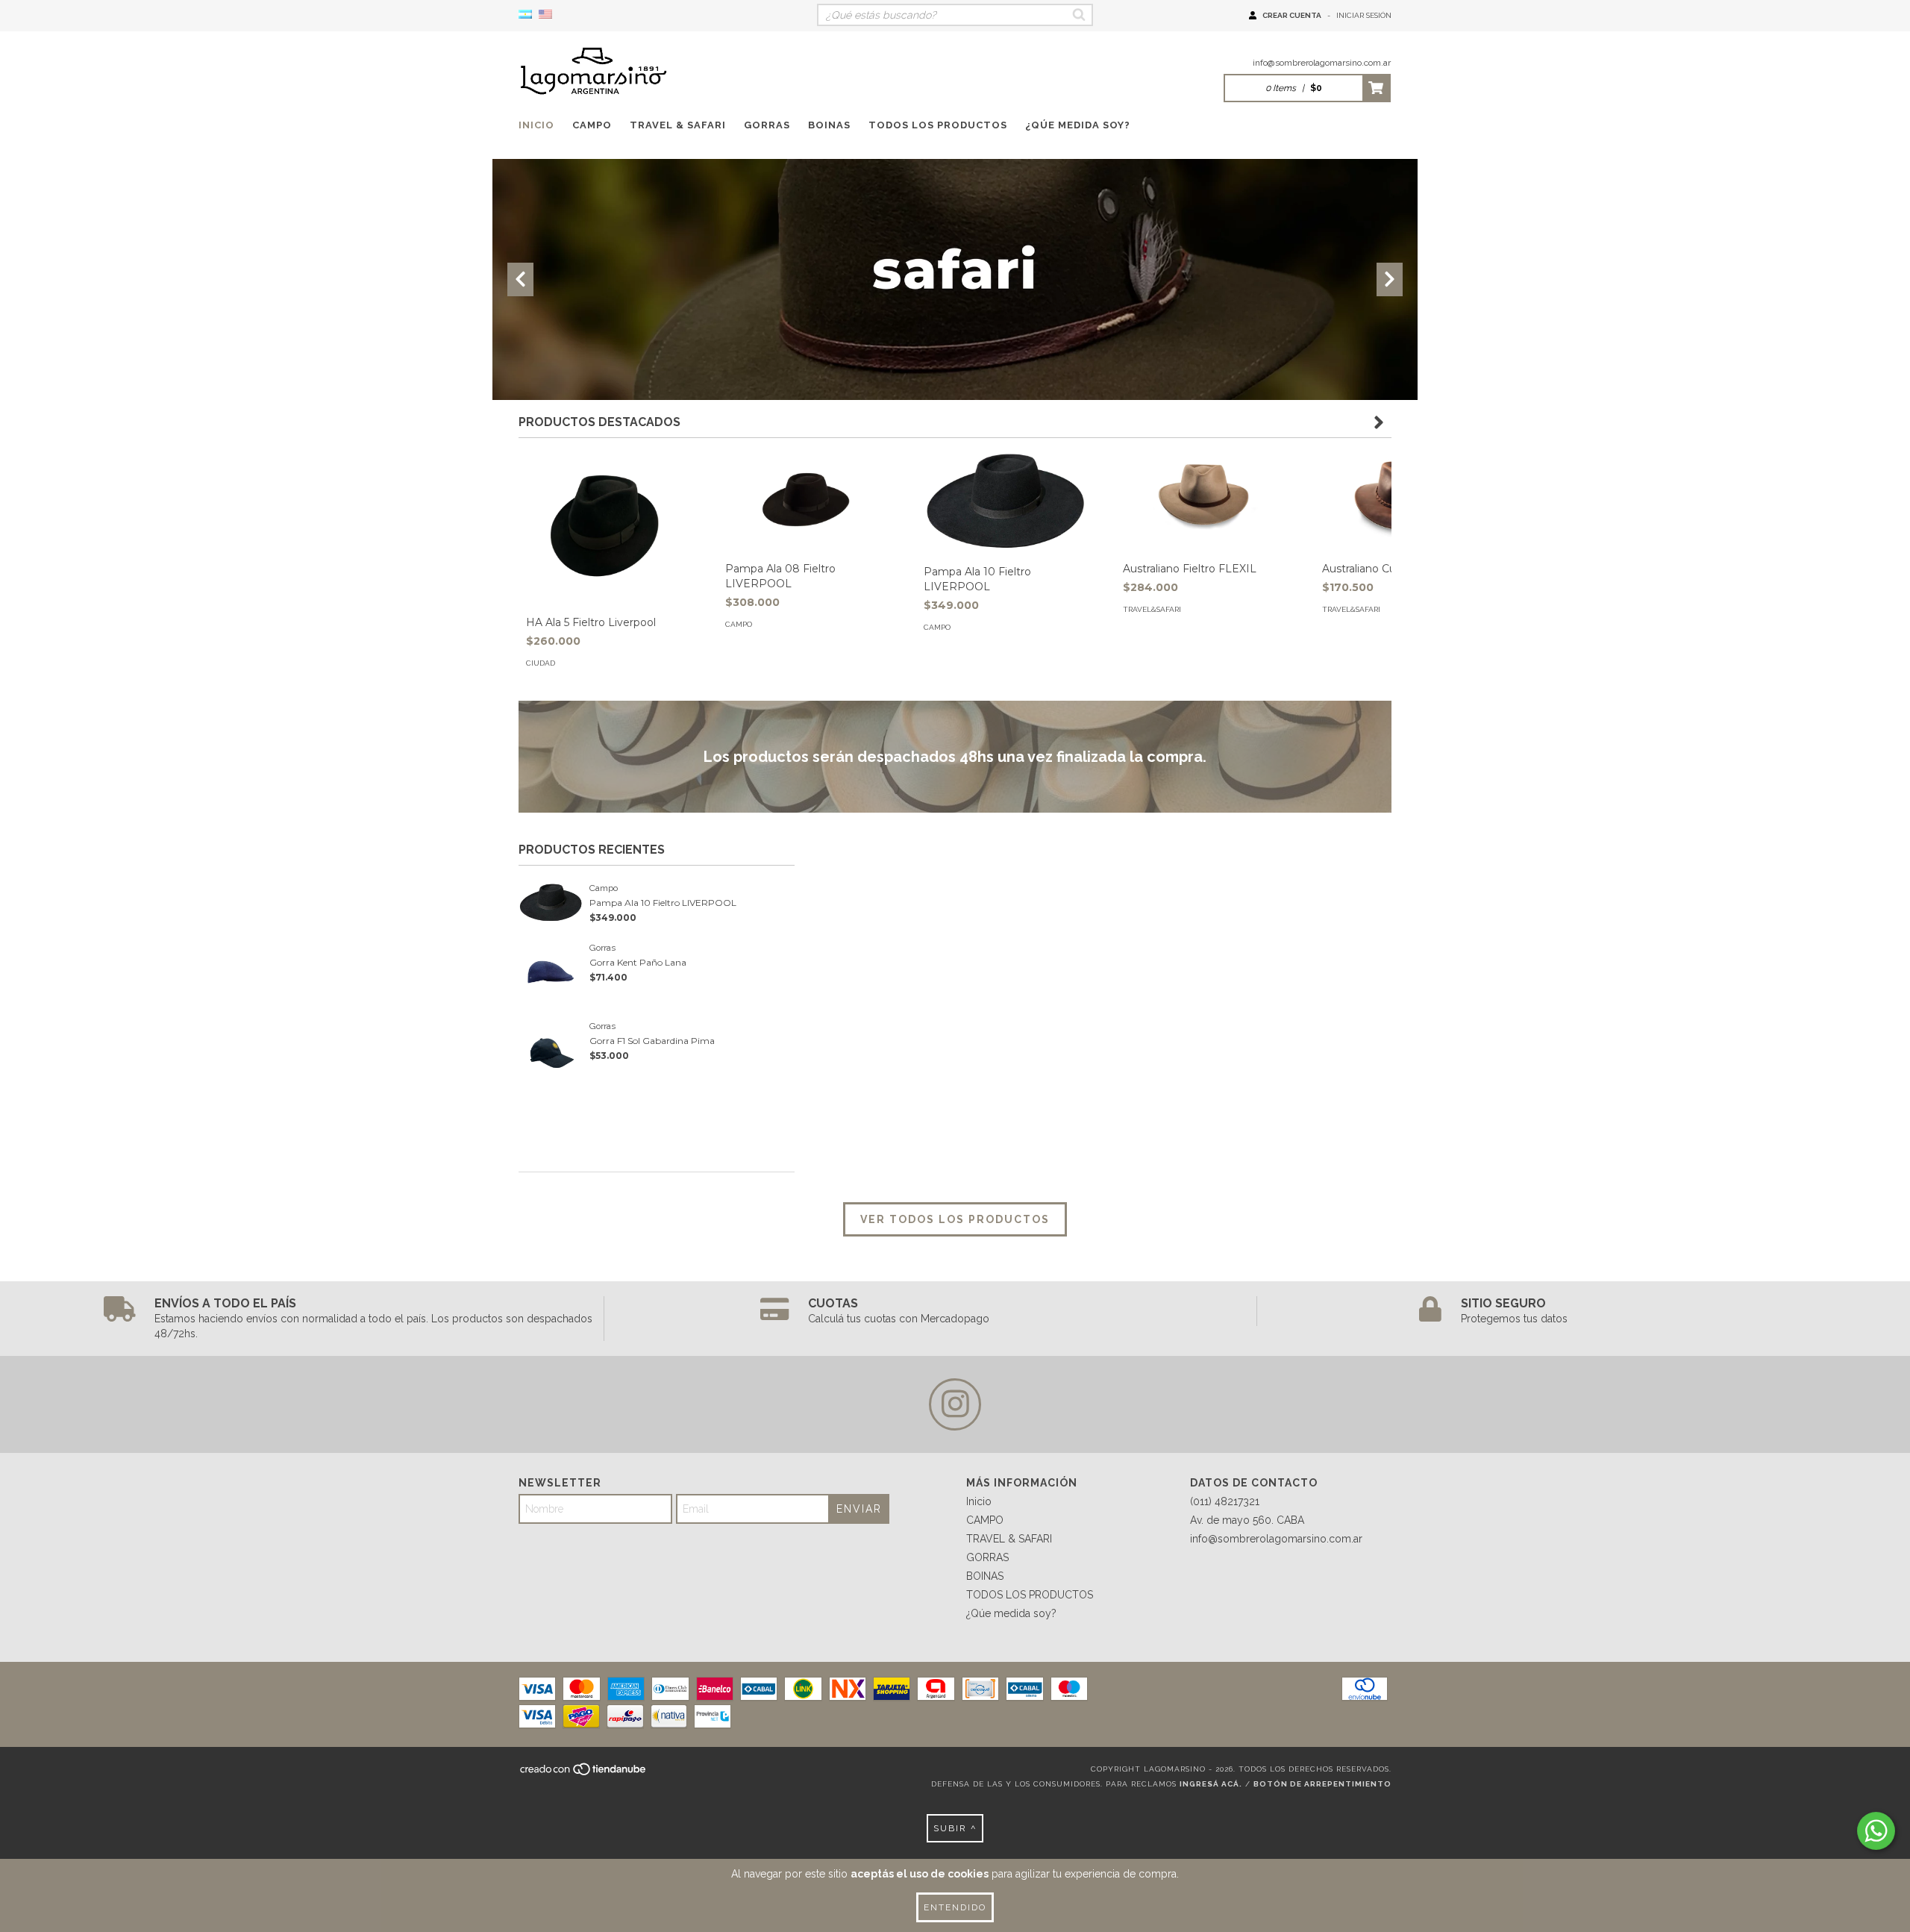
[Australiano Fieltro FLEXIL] (1204, 499)
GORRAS (767, 125)
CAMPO (592, 125)
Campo (739, 624)
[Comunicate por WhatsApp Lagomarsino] (1876, 1831)
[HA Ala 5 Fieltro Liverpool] (607, 526)
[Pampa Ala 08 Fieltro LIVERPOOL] (806, 499)
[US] (545, 15)
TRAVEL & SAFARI (678, 125)
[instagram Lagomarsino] (955, 1404)
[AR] (525, 15)
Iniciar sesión (1364, 15)
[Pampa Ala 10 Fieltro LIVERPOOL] (1005, 501)
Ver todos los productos (955, 1219)
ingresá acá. (1211, 1784)
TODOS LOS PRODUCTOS (938, 125)
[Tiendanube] (584, 1773)
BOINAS (829, 125)
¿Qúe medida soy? (1078, 125)
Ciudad (541, 663)
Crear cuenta (1292, 15)
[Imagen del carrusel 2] (955, 280)
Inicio (536, 125)
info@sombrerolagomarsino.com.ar (1322, 63)
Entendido (955, 1907)
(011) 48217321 (1225, 1501)
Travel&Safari (1152, 609)
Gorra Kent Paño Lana (638, 962)
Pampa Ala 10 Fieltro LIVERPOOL (663, 903)
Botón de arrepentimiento (1322, 1784)
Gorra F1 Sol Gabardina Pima (652, 1041)
